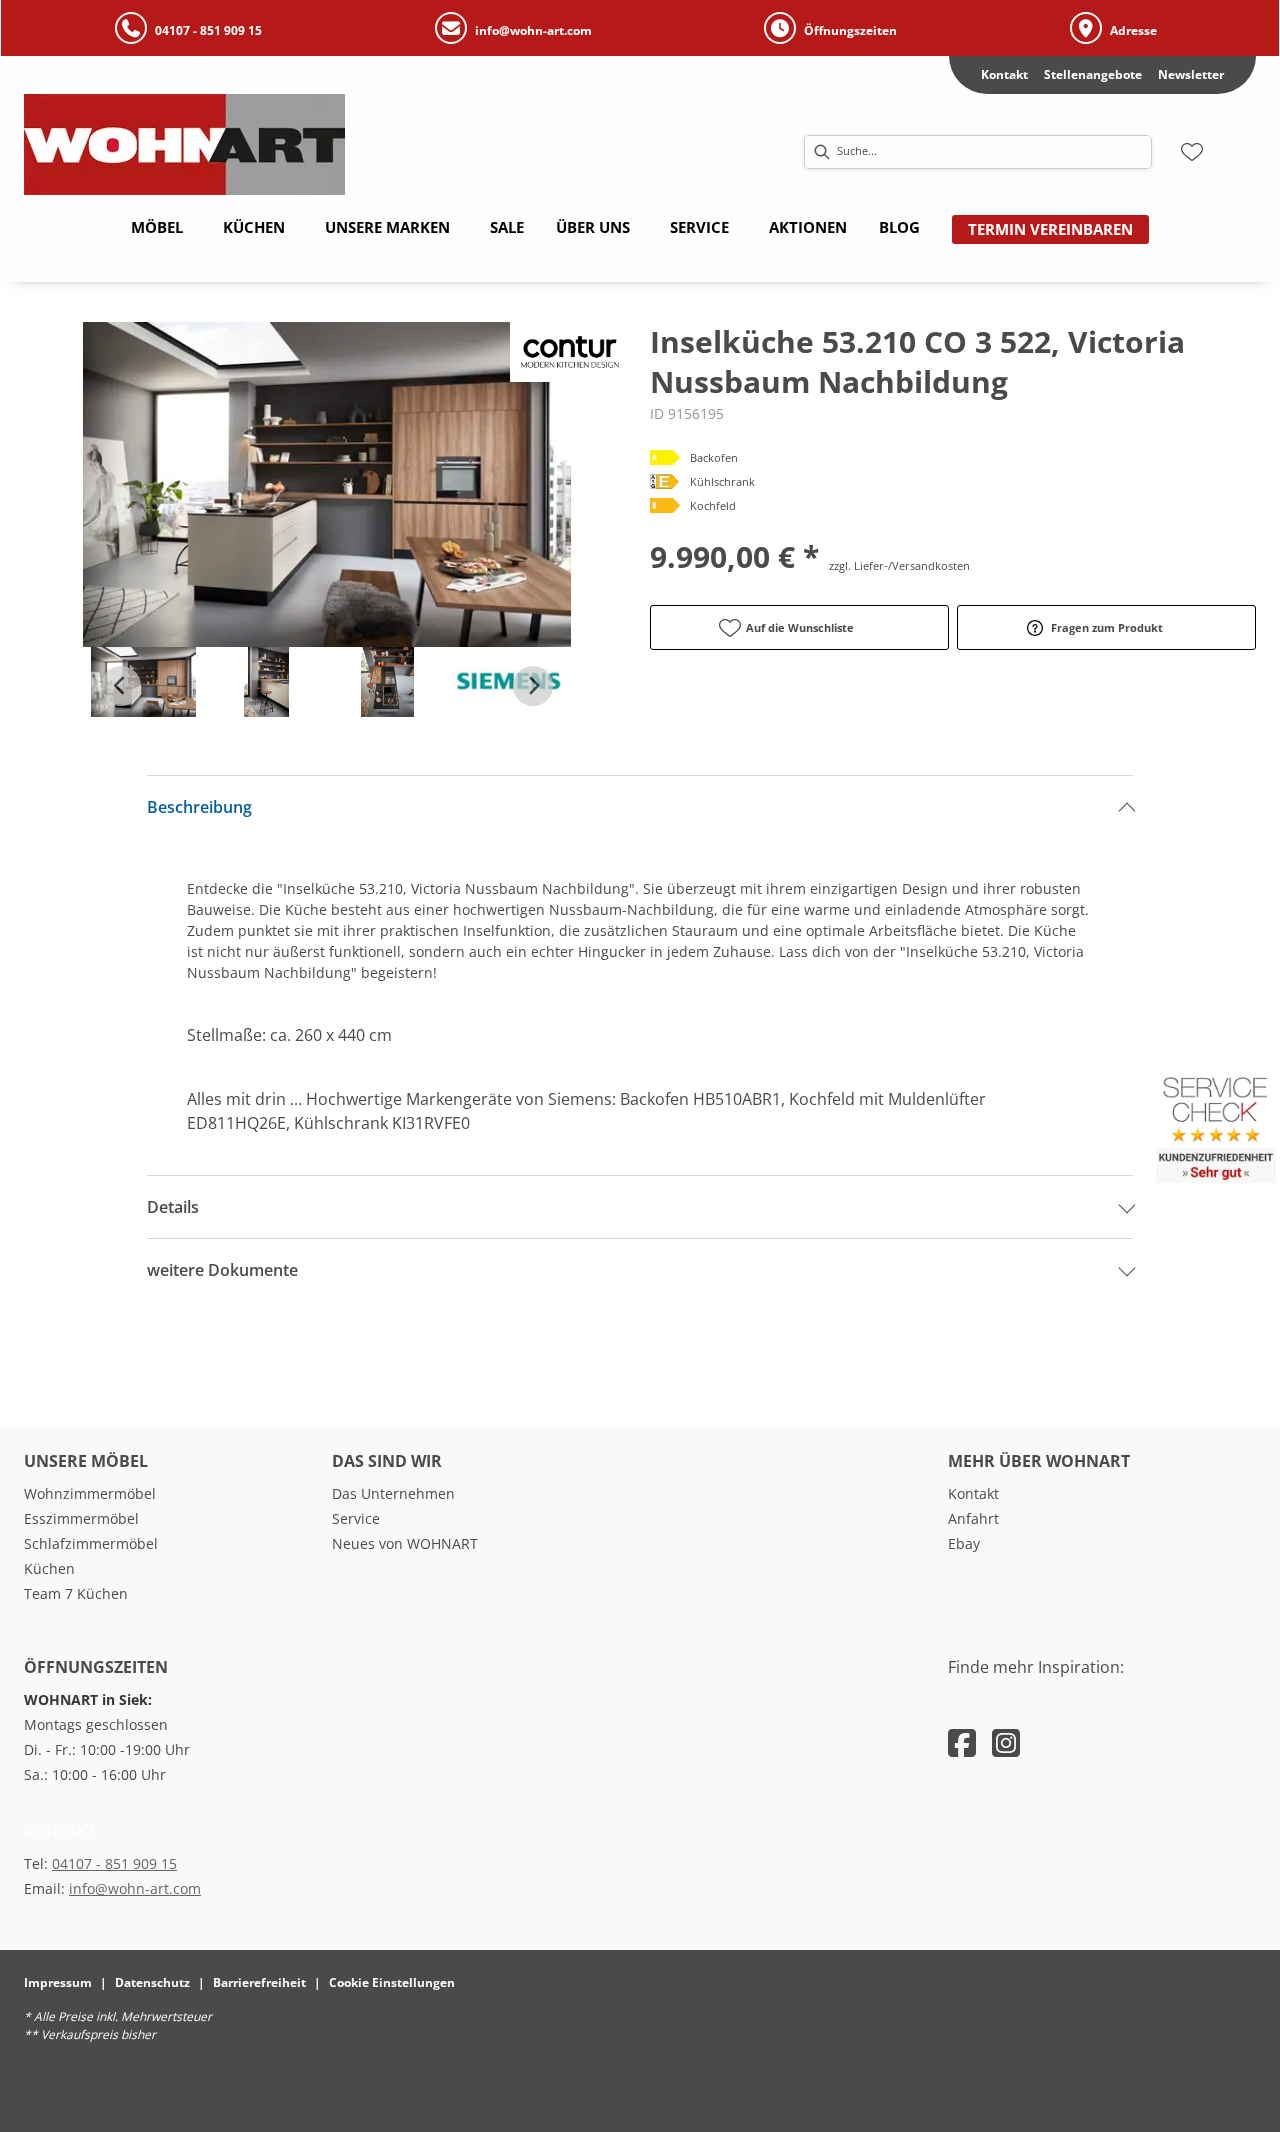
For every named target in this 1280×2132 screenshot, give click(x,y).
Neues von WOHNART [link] (405, 1543)
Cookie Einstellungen (392, 1982)
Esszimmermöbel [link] (81, 1518)
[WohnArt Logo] (278, 144)
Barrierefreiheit (259, 1982)
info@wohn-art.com (135, 1888)
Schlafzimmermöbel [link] (91, 1543)
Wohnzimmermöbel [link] (90, 1493)
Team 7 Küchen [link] (76, 1593)
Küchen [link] (49, 1568)
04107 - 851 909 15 (114, 1863)
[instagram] (1006, 1742)
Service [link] (356, 1518)
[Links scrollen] (121, 686)
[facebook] (962, 1742)
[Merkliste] (1192, 152)
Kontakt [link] (1004, 74)
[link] (157, 227)
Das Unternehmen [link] (393, 1493)
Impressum (58, 1982)
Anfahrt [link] (973, 1518)
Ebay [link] (964, 1543)
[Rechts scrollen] (533, 686)
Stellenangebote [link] (1093, 74)
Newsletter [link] (1191, 74)
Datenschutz (152, 1982)
